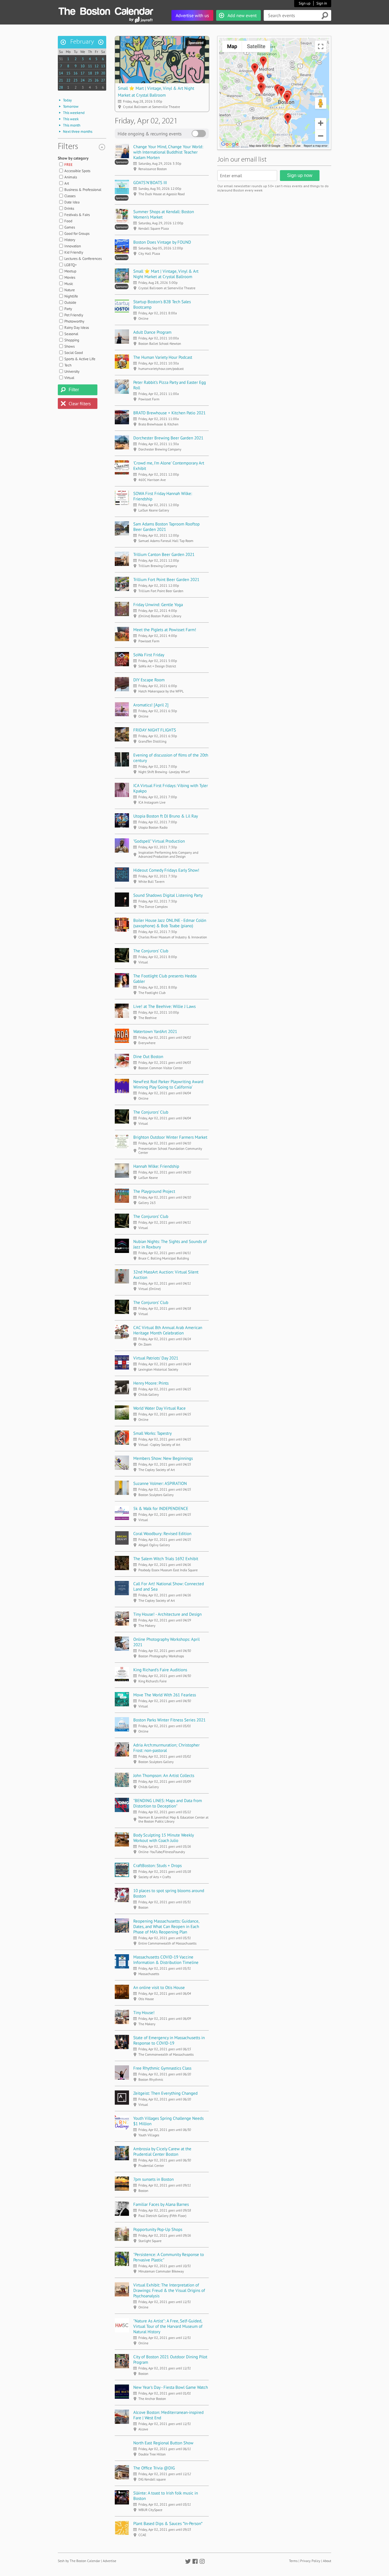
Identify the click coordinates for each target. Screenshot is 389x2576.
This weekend (74, 113)
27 (103, 80)
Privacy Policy (310, 2561)
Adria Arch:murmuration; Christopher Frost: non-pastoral (166, 1748)
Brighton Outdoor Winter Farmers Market (170, 1137)
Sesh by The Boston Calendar (79, 2561)
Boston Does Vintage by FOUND (162, 242)
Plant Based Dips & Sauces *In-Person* (168, 2523)
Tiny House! (144, 2012)
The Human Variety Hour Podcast (163, 357)
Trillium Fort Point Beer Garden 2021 (166, 579)
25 (90, 80)
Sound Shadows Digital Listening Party (168, 895)
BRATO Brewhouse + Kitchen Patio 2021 (169, 413)
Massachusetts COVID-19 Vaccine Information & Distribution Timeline (166, 1960)
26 (97, 80)
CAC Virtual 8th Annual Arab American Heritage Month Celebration (168, 1330)
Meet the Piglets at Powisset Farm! (165, 630)
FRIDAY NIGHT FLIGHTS (155, 730)
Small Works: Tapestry (152, 1433)
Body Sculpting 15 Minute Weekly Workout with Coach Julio (163, 1838)
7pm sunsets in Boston (153, 2179)
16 (75, 73)
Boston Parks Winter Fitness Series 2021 (169, 1720)
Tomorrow (71, 106)
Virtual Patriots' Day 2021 (156, 1358)
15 (68, 73)
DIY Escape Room (149, 680)
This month (72, 125)
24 (83, 80)
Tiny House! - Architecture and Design (167, 1614)
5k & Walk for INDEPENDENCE (161, 1508)
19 (97, 73)
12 (97, 66)
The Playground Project (154, 1191)
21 (61, 80)
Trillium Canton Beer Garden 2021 (164, 554)
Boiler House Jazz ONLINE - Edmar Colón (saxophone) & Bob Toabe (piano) (170, 923)
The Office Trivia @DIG (154, 2468)
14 (61, 73)
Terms (293, 2561)
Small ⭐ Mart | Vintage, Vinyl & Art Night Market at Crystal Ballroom (166, 274)
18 (90, 73)
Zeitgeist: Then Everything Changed (165, 2093)
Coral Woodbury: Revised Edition (162, 1533)
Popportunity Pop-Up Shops (158, 2229)
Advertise (109, 2561)
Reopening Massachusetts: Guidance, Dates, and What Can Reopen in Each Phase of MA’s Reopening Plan (166, 1926)
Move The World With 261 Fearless (165, 1695)
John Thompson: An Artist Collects (164, 1775)
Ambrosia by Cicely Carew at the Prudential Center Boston (162, 2151)
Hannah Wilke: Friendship (156, 1166)
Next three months (78, 132)
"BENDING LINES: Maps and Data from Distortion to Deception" (168, 1803)
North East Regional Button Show (163, 2443)
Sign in (322, 3)
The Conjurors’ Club (151, 951)
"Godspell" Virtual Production (159, 841)
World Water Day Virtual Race (159, 1408)
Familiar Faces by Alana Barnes (161, 2204)
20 (103, 73)
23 (75, 80)
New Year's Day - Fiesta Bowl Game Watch (171, 2387)
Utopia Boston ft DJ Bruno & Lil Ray (166, 816)
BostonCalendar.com (106, 10)
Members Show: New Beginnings (163, 1458)
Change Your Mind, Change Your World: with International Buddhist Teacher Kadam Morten (168, 152)
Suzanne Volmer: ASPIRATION (160, 1483)
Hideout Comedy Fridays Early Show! (166, 870)
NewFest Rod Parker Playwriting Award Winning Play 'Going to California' (168, 1084)
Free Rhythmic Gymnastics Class (162, 2068)
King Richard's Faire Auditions (160, 1670)
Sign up (305, 3)
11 (90, 66)
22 (68, 80)
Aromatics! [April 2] (151, 705)
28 (61, 87)
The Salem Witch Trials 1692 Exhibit (166, 1559)
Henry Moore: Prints (151, 1383)
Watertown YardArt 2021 (155, 1031)
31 (61, 59)
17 (83, 73)
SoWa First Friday (149, 655)
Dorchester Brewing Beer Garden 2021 (168, 438)
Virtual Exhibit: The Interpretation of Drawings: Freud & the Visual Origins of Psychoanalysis (169, 2290)
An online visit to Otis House (159, 1987)
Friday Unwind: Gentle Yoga (158, 605)
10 (83, 66)
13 (103, 66)
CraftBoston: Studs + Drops (157, 1865)
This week (71, 119)
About (327, 2561)
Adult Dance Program (152, 332)
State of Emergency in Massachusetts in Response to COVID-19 (169, 2040)
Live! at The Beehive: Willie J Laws (164, 1006)
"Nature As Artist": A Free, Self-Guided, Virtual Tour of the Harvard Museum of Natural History (168, 2326)
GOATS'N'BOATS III (150, 183)
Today (67, 100)
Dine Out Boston (148, 1056)
